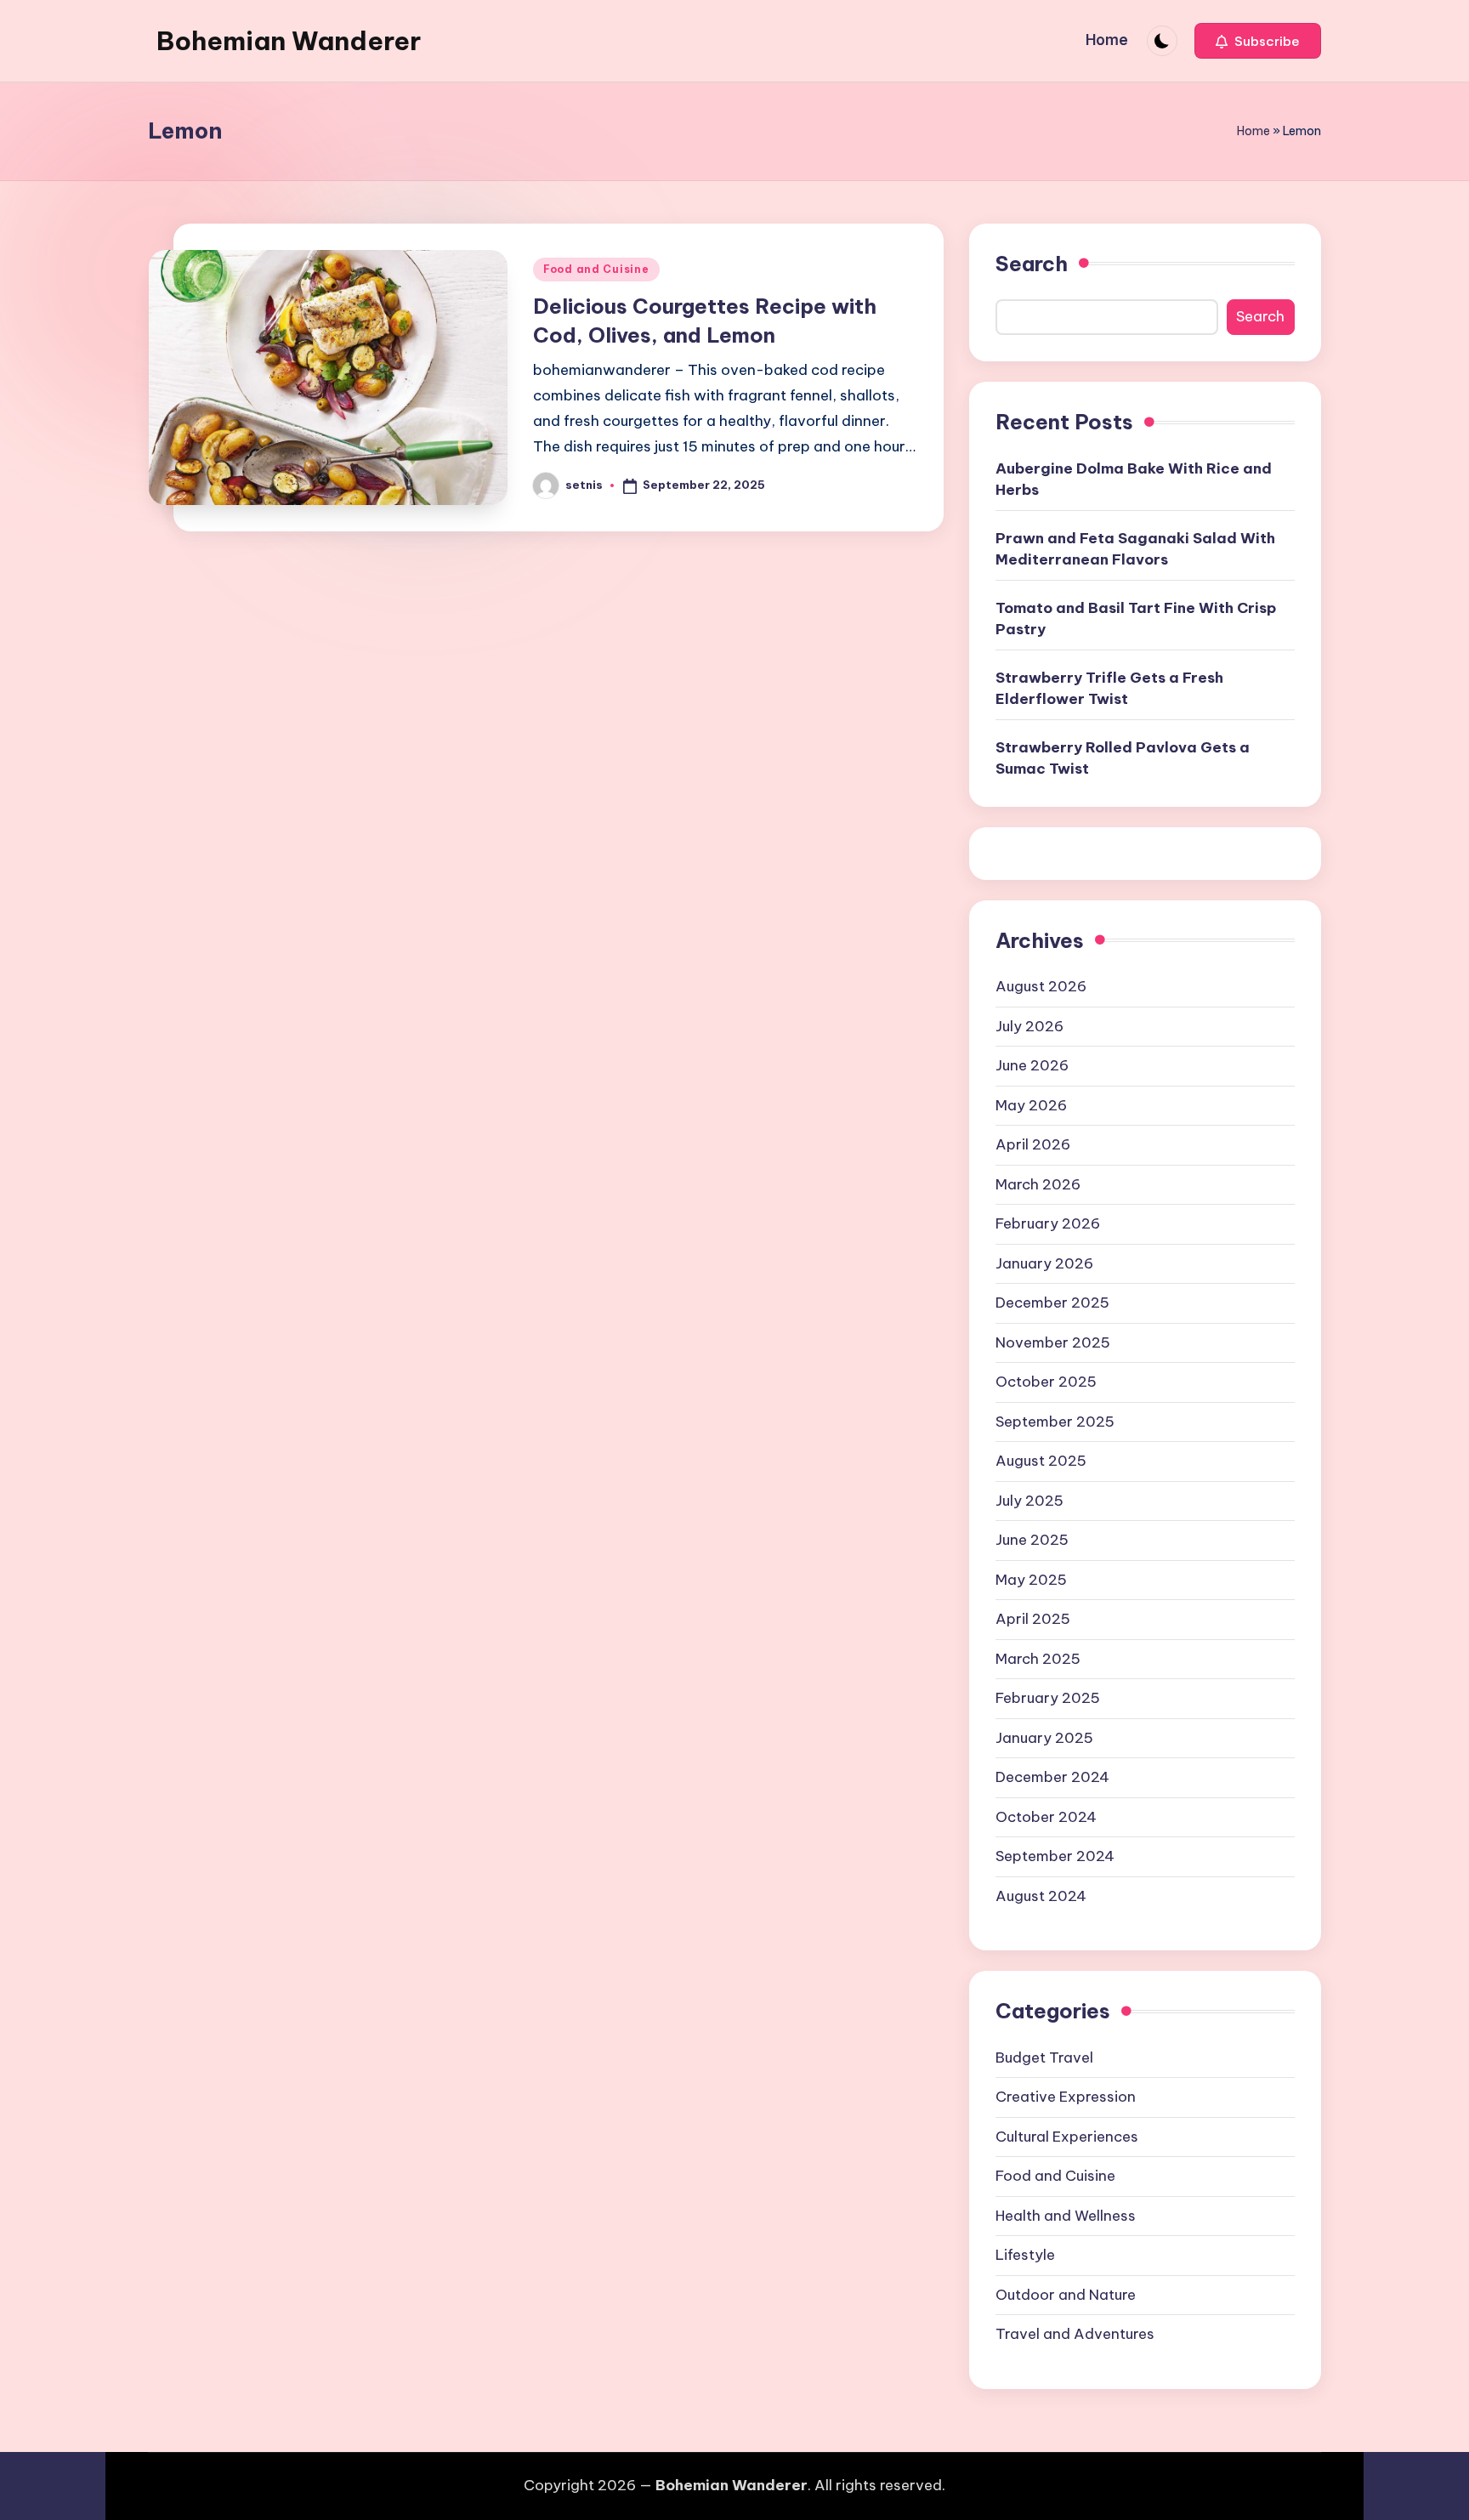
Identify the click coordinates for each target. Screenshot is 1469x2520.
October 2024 (1046, 1817)
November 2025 (1053, 1342)
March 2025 (1038, 1659)
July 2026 (1029, 1026)
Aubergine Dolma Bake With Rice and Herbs (1134, 480)
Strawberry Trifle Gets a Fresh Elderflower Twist (1109, 689)
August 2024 (1041, 1896)
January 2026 (1044, 1263)
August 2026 (1041, 986)
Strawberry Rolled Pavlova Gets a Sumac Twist (1123, 758)
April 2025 (1033, 1619)
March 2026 (1038, 1184)
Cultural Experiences (1067, 2137)
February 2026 (1048, 1223)
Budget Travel (1044, 2057)
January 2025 (1044, 1738)
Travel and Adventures (1075, 2334)
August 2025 (1041, 1461)
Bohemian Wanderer (289, 41)
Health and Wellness (1066, 2216)
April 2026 (1033, 1144)
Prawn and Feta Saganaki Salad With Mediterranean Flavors (1135, 549)
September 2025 (1055, 1422)
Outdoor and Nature (1066, 2295)
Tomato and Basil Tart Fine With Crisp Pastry (1136, 619)
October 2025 (1046, 1382)
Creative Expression (1066, 2097)
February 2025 (1048, 1698)
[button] (1258, 41)
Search (1032, 264)
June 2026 (1032, 1065)
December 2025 (1052, 1303)
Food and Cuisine (596, 269)
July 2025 (1029, 1501)
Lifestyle (1025, 2255)
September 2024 (1055, 1856)
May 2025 (1031, 1580)
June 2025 (1032, 1540)
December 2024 (1052, 1777)
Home (1253, 131)
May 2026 (1031, 1105)
